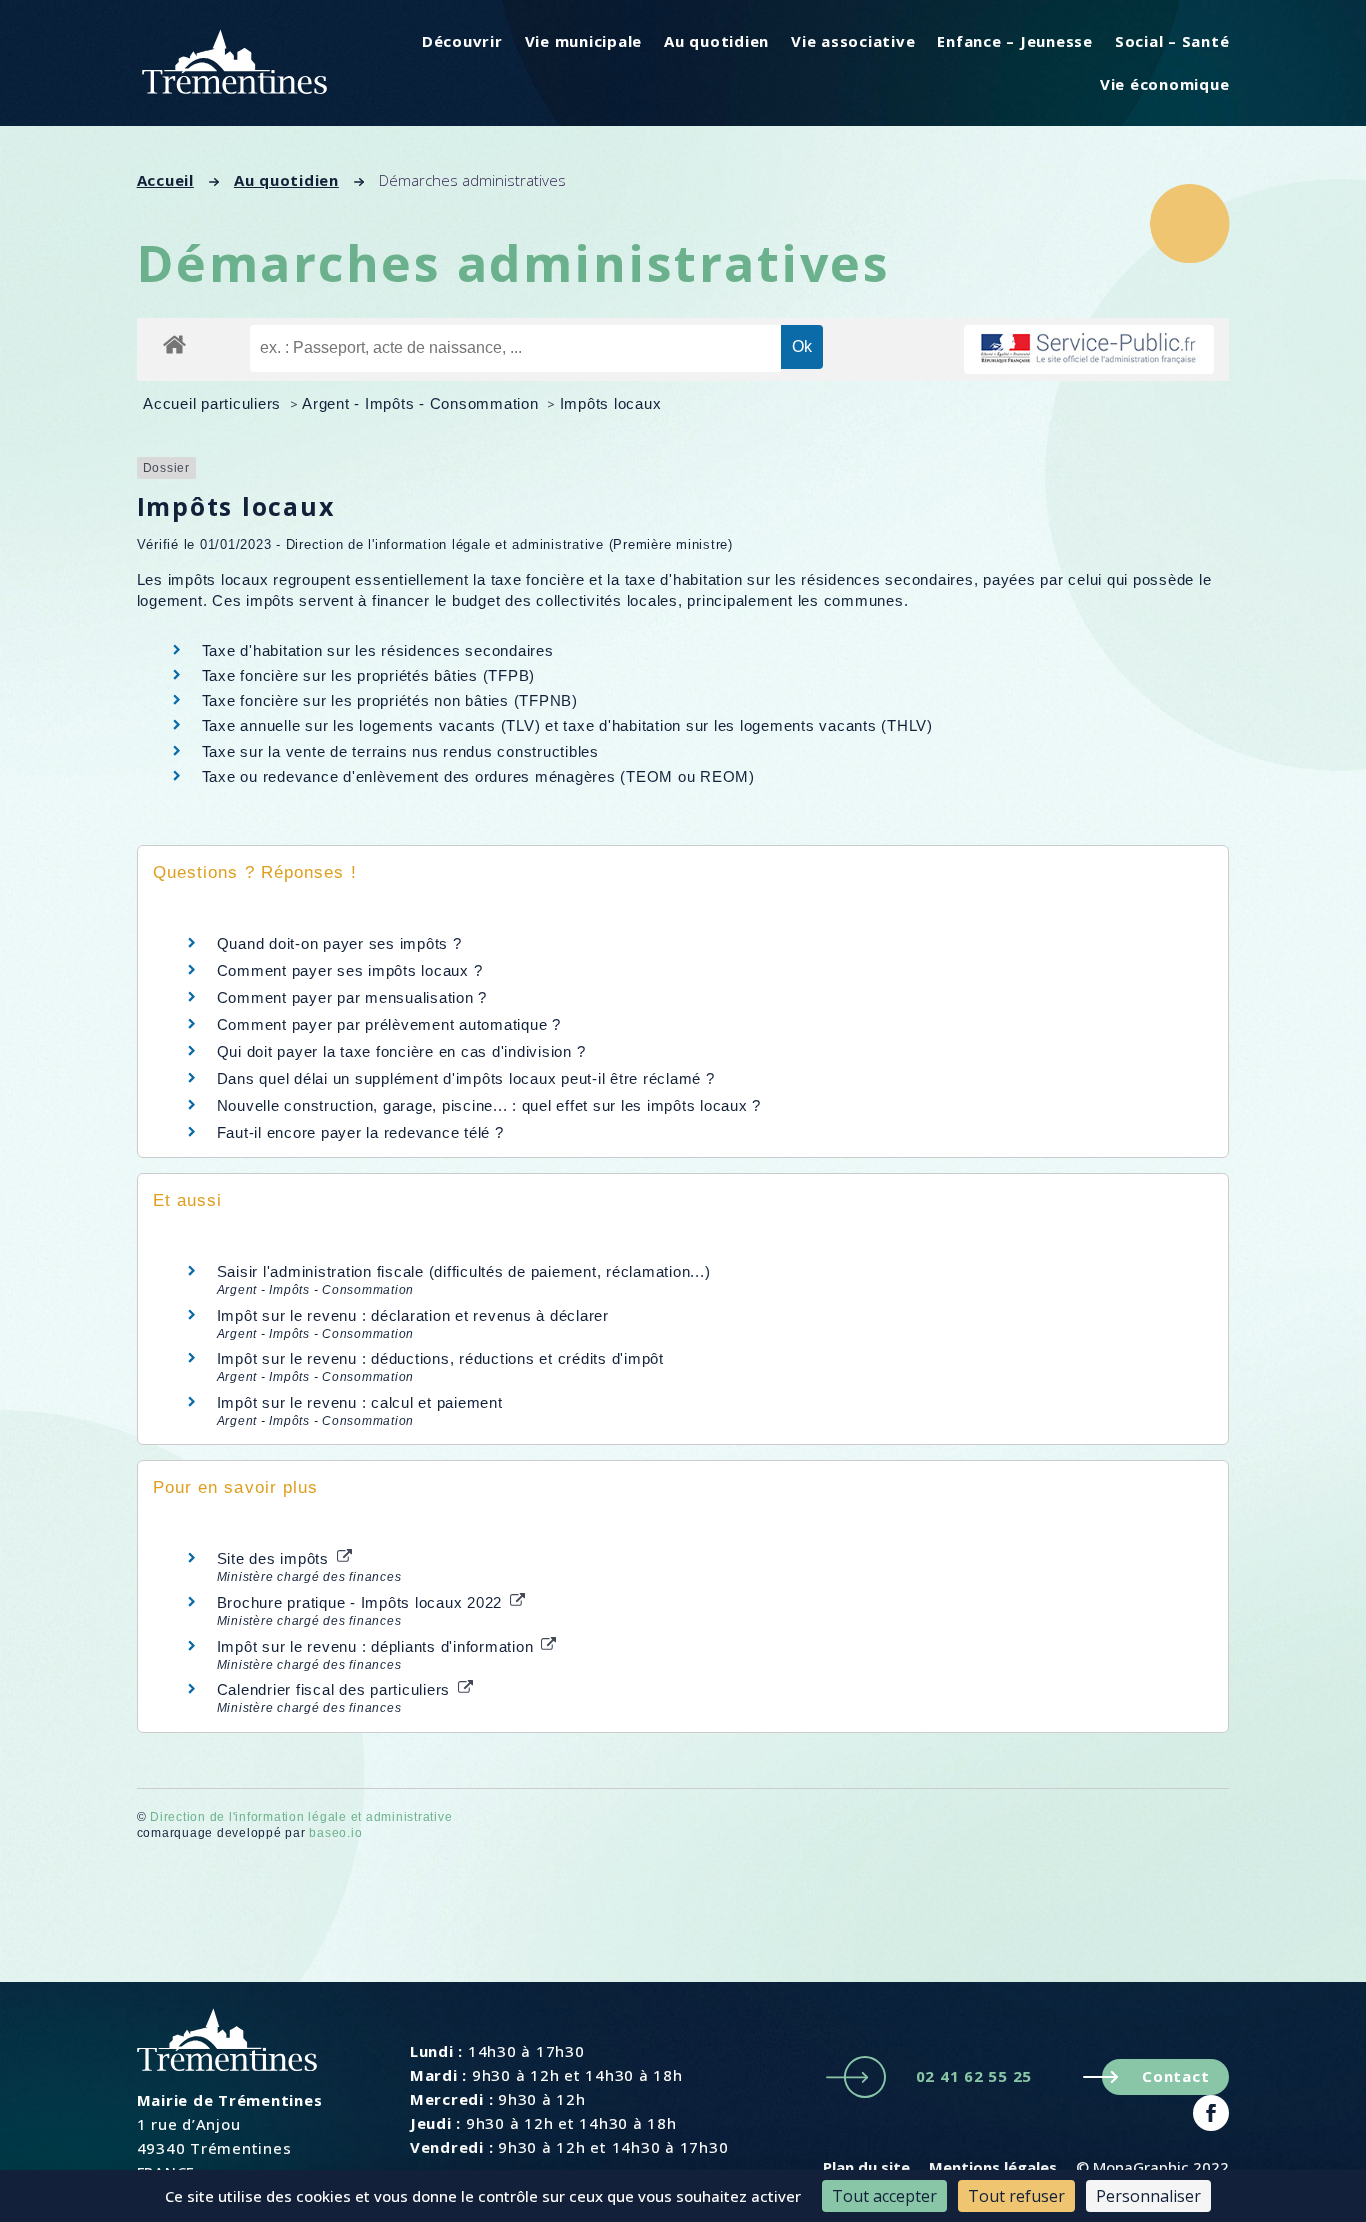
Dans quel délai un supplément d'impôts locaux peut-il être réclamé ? (466, 1078)
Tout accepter (884, 2196)
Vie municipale (584, 41)
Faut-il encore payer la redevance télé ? (360, 1132)
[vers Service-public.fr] (1089, 349)
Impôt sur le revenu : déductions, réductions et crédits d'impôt (440, 1358)
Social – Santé (1172, 41)
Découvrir (462, 41)
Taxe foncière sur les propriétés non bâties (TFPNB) (390, 700)
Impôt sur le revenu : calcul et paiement (360, 1402)
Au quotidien (716, 41)
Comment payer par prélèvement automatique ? (389, 1024)
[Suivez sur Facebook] (1211, 2113)
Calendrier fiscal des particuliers (336, 1689)
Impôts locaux (611, 403)
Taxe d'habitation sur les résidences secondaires (378, 650)
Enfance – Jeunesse (1015, 41)
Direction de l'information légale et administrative (301, 1817)
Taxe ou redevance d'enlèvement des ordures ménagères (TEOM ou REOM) (478, 776)
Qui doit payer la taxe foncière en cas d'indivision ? (401, 1051)
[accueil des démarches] (174, 343)
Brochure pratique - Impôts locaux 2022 (362, 1602)
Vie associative (853, 41)
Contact (1175, 2076)
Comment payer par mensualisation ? (352, 997)
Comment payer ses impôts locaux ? (350, 970)
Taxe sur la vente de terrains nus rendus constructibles (400, 751)
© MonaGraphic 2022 (1152, 2167)
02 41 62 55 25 (974, 2076)
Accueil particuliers (214, 403)
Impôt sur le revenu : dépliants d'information (378, 1646)
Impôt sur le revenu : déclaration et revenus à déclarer (413, 1315)
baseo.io (335, 1833)
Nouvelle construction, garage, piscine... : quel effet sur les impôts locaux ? (489, 1105)
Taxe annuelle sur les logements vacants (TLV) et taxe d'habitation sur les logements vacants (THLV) (567, 725)
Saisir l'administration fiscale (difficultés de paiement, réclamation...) (464, 1271)
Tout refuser (1016, 2196)
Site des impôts (275, 1558)
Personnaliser (1148, 2196)
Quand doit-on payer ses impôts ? (339, 943)
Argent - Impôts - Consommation (422, 403)
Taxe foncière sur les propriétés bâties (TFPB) (369, 675)
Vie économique (1165, 84)
